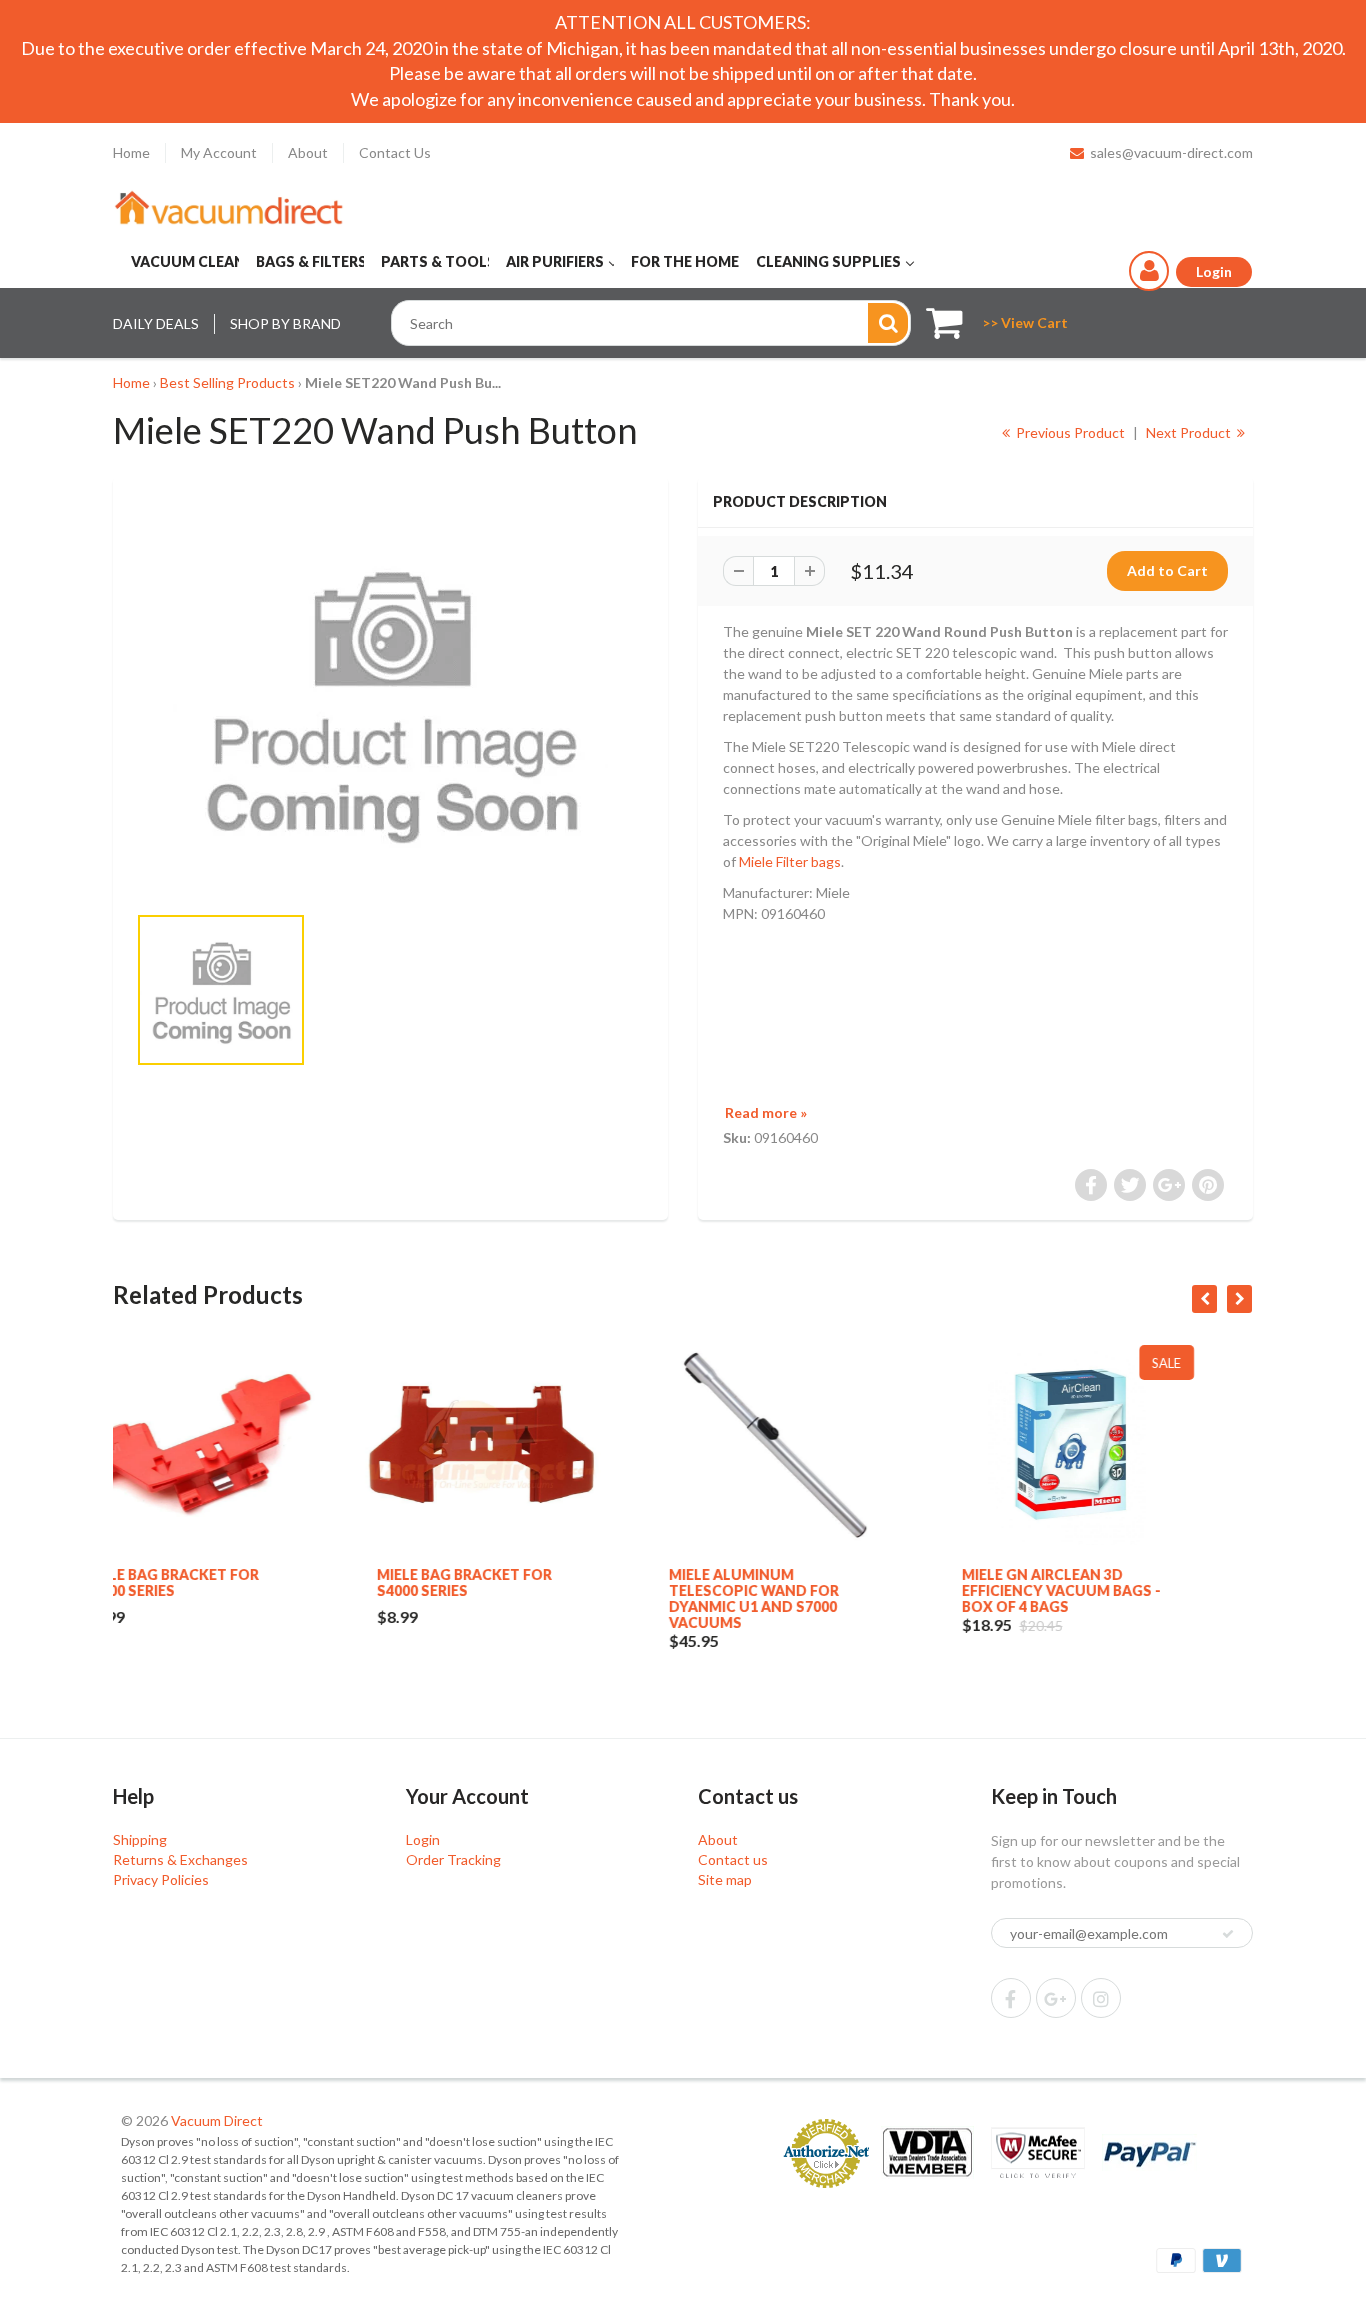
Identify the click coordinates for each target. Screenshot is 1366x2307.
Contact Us (395, 152)
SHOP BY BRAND (285, 323)
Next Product (1190, 432)
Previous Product (1069, 432)
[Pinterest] (1056, 1998)
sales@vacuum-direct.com (1171, 152)
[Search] (888, 323)
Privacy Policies (161, 1879)
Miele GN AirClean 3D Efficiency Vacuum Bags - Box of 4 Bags (827, 1590)
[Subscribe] (1228, 1934)
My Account (219, 152)
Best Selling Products (227, 382)
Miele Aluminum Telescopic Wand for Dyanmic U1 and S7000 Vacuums (520, 1598)
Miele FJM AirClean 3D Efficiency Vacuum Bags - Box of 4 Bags (1119, 1590)
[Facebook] (1011, 1998)
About (308, 152)
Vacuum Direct (217, 2120)
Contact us (733, 1859)
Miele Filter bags (790, 861)
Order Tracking (453, 1859)
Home (131, 152)
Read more (766, 1112)
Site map (725, 1879)
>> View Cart (1025, 322)
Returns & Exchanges (180, 1859)
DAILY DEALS (156, 323)
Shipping (140, 1839)
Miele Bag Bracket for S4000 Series (230, 1582)
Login (423, 1839)
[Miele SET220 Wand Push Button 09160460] (390, 699)
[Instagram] (1101, 1998)
